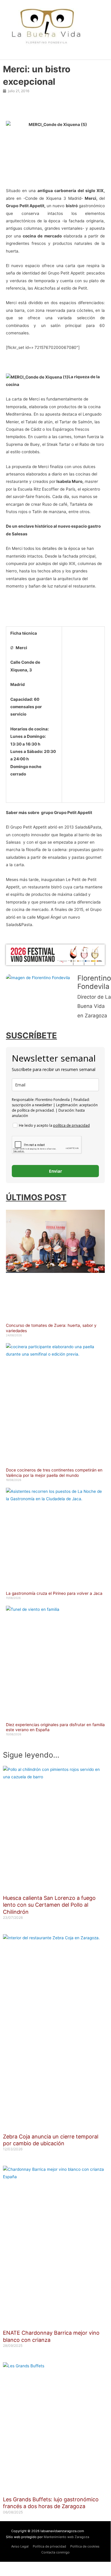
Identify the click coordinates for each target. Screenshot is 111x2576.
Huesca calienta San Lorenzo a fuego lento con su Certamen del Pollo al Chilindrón (49, 1905)
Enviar (56, 1171)
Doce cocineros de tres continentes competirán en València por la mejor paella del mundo (54, 1473)
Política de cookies (85, 2546)
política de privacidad (71, 1125)
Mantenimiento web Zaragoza (66, 2537)
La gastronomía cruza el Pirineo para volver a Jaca (54, 1593)
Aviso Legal (20, 2546)
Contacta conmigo (56, 2552)
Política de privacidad (49, 2546)
